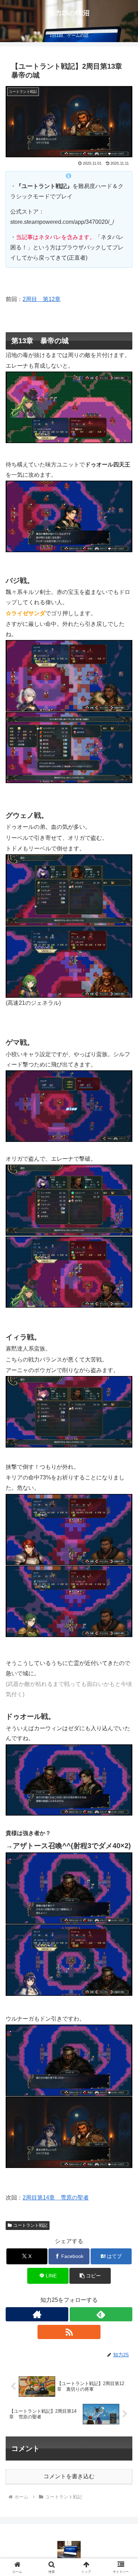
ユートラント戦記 (30, 2225)
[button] (90, 2276)
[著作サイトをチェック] (37, 2314)
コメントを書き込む (69, 2476)
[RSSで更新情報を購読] (69, 2332)
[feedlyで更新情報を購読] (101, 2314)
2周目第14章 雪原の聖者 (56, 2198)
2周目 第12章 (42, 299)
